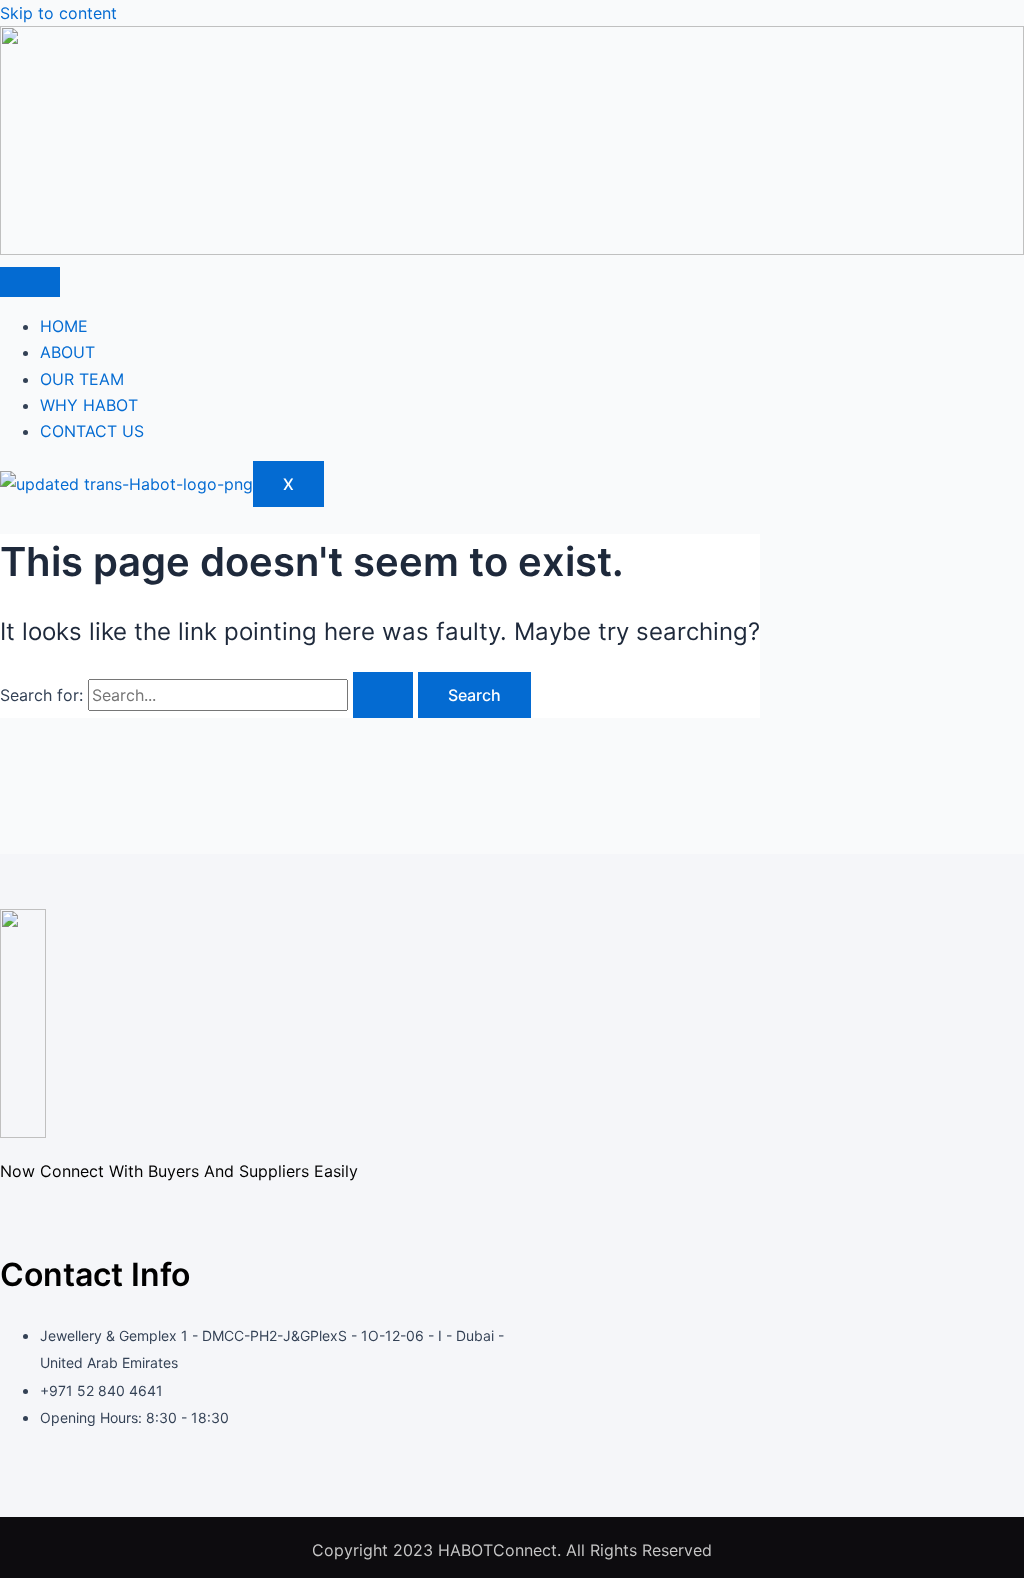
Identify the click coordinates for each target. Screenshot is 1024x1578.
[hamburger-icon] (30, 282)
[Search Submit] (383, 695)
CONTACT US (92, 431)
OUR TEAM (82, 379)
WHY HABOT (89, 405)
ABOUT (67, 352)
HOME (64, 326)
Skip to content (58, 13)
